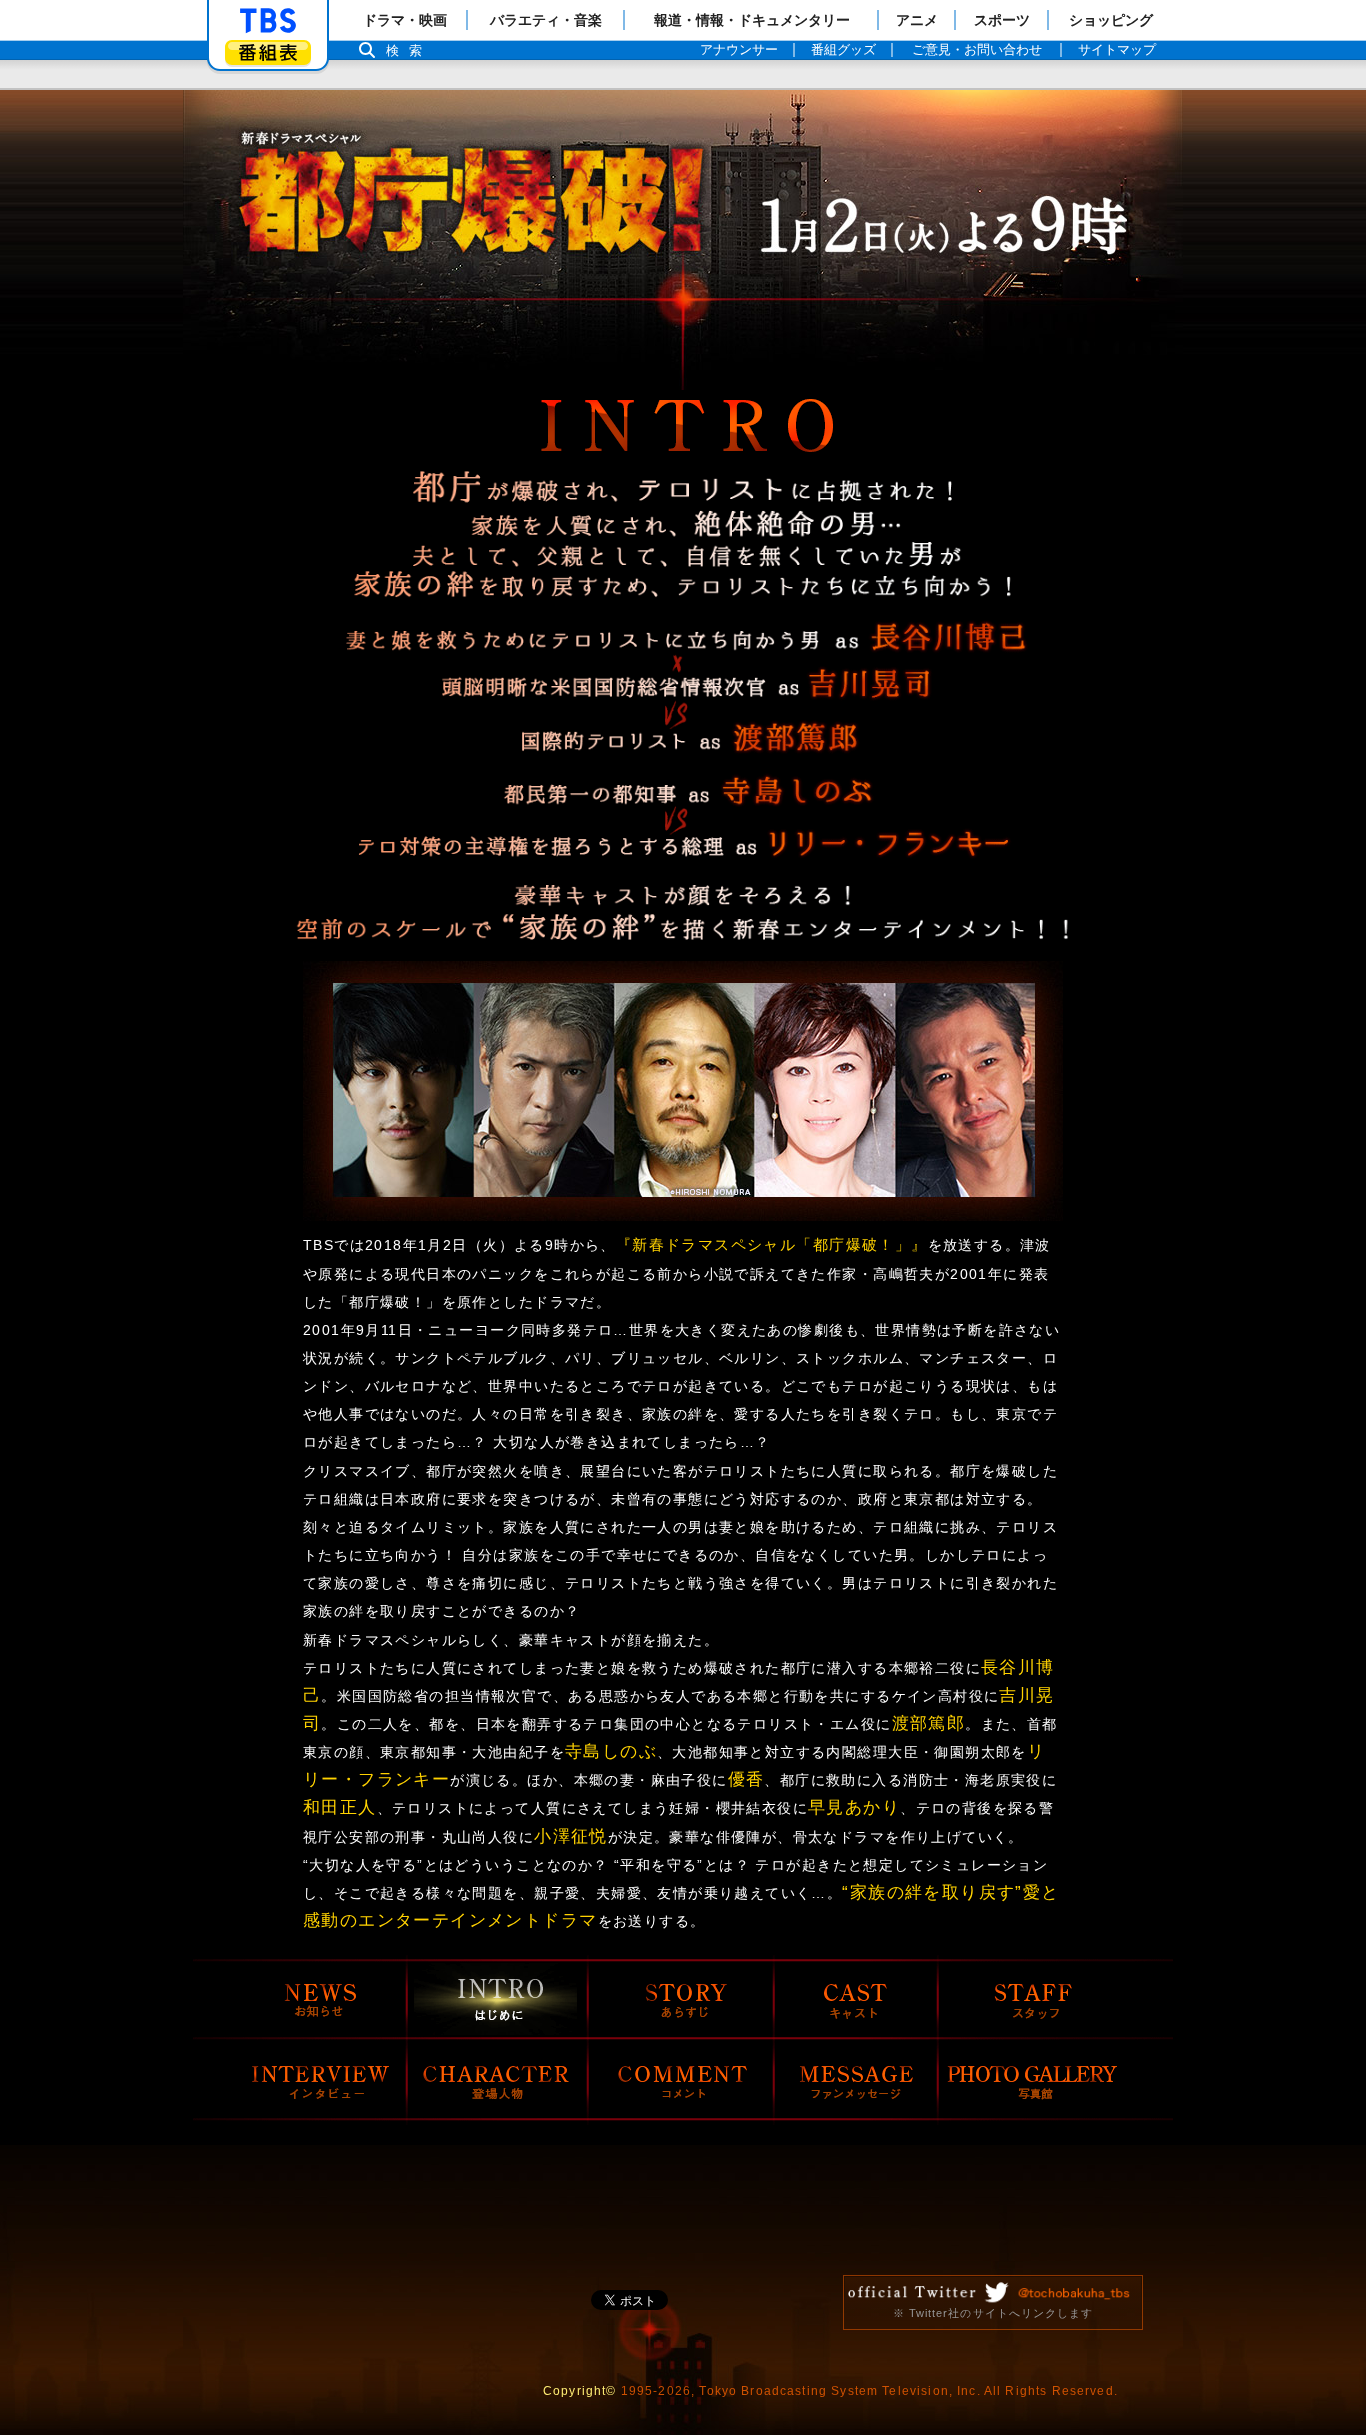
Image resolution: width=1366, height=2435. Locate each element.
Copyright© (580, 2391)
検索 (409, 50)
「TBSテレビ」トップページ (268, 21)
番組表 (268, 52)
